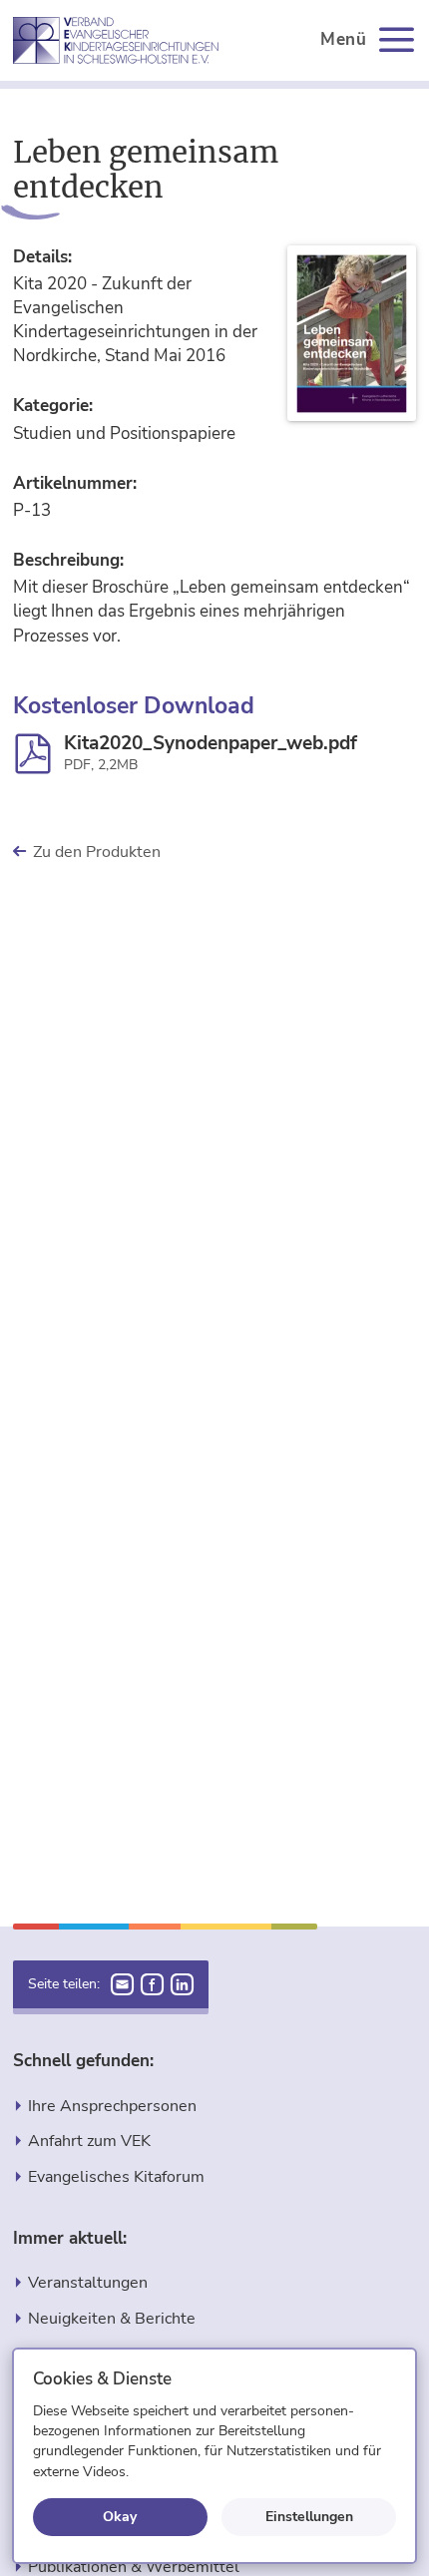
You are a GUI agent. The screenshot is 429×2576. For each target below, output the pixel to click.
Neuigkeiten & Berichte (112, 2318)
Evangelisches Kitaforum (116, 2176)
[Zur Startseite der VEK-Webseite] (116, 40)
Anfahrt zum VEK (89, 2141)
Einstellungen (309, 2516)
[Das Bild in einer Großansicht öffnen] (352, 334)
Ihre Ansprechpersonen (112, 2106)
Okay (120, 2516)
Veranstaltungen (88, 2282)
